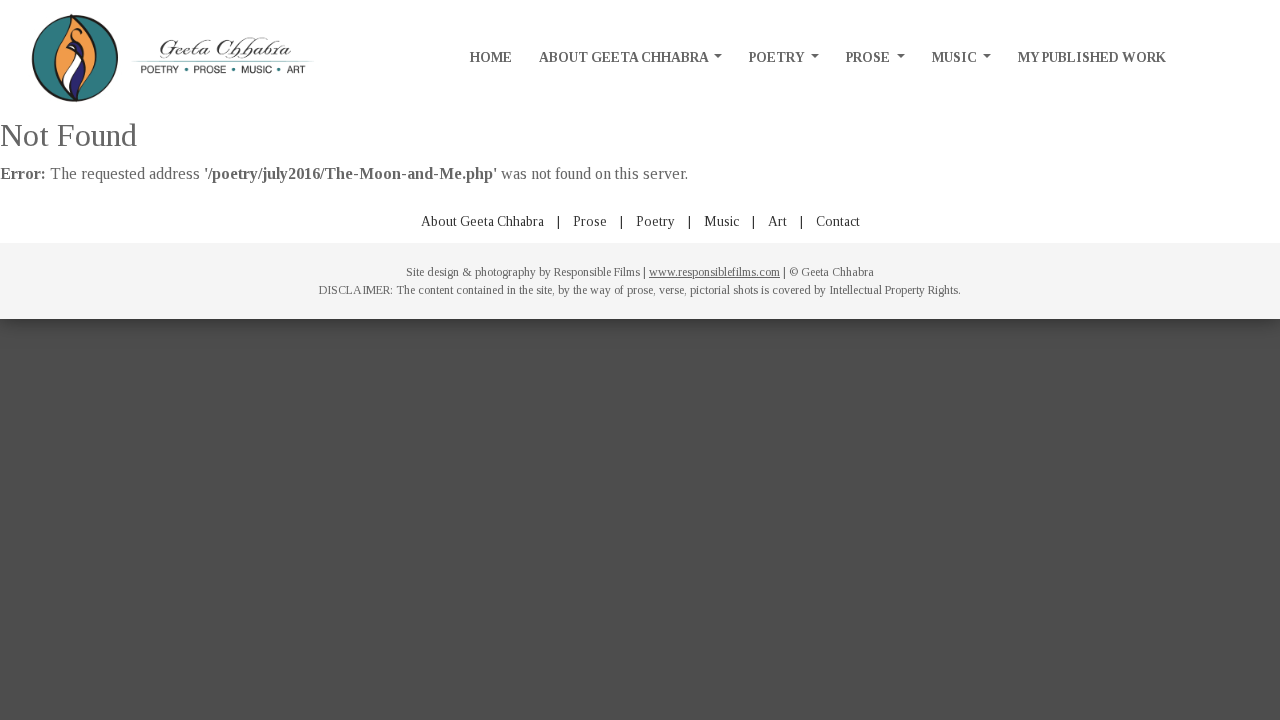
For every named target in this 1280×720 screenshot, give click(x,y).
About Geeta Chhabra (625, 57)
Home (491, 57)
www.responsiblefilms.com (714, 272)
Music (956, 57)
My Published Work (1092, 57)
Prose (869, 57)
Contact (838, 221)
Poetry (778, 57)
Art (777, 221)
